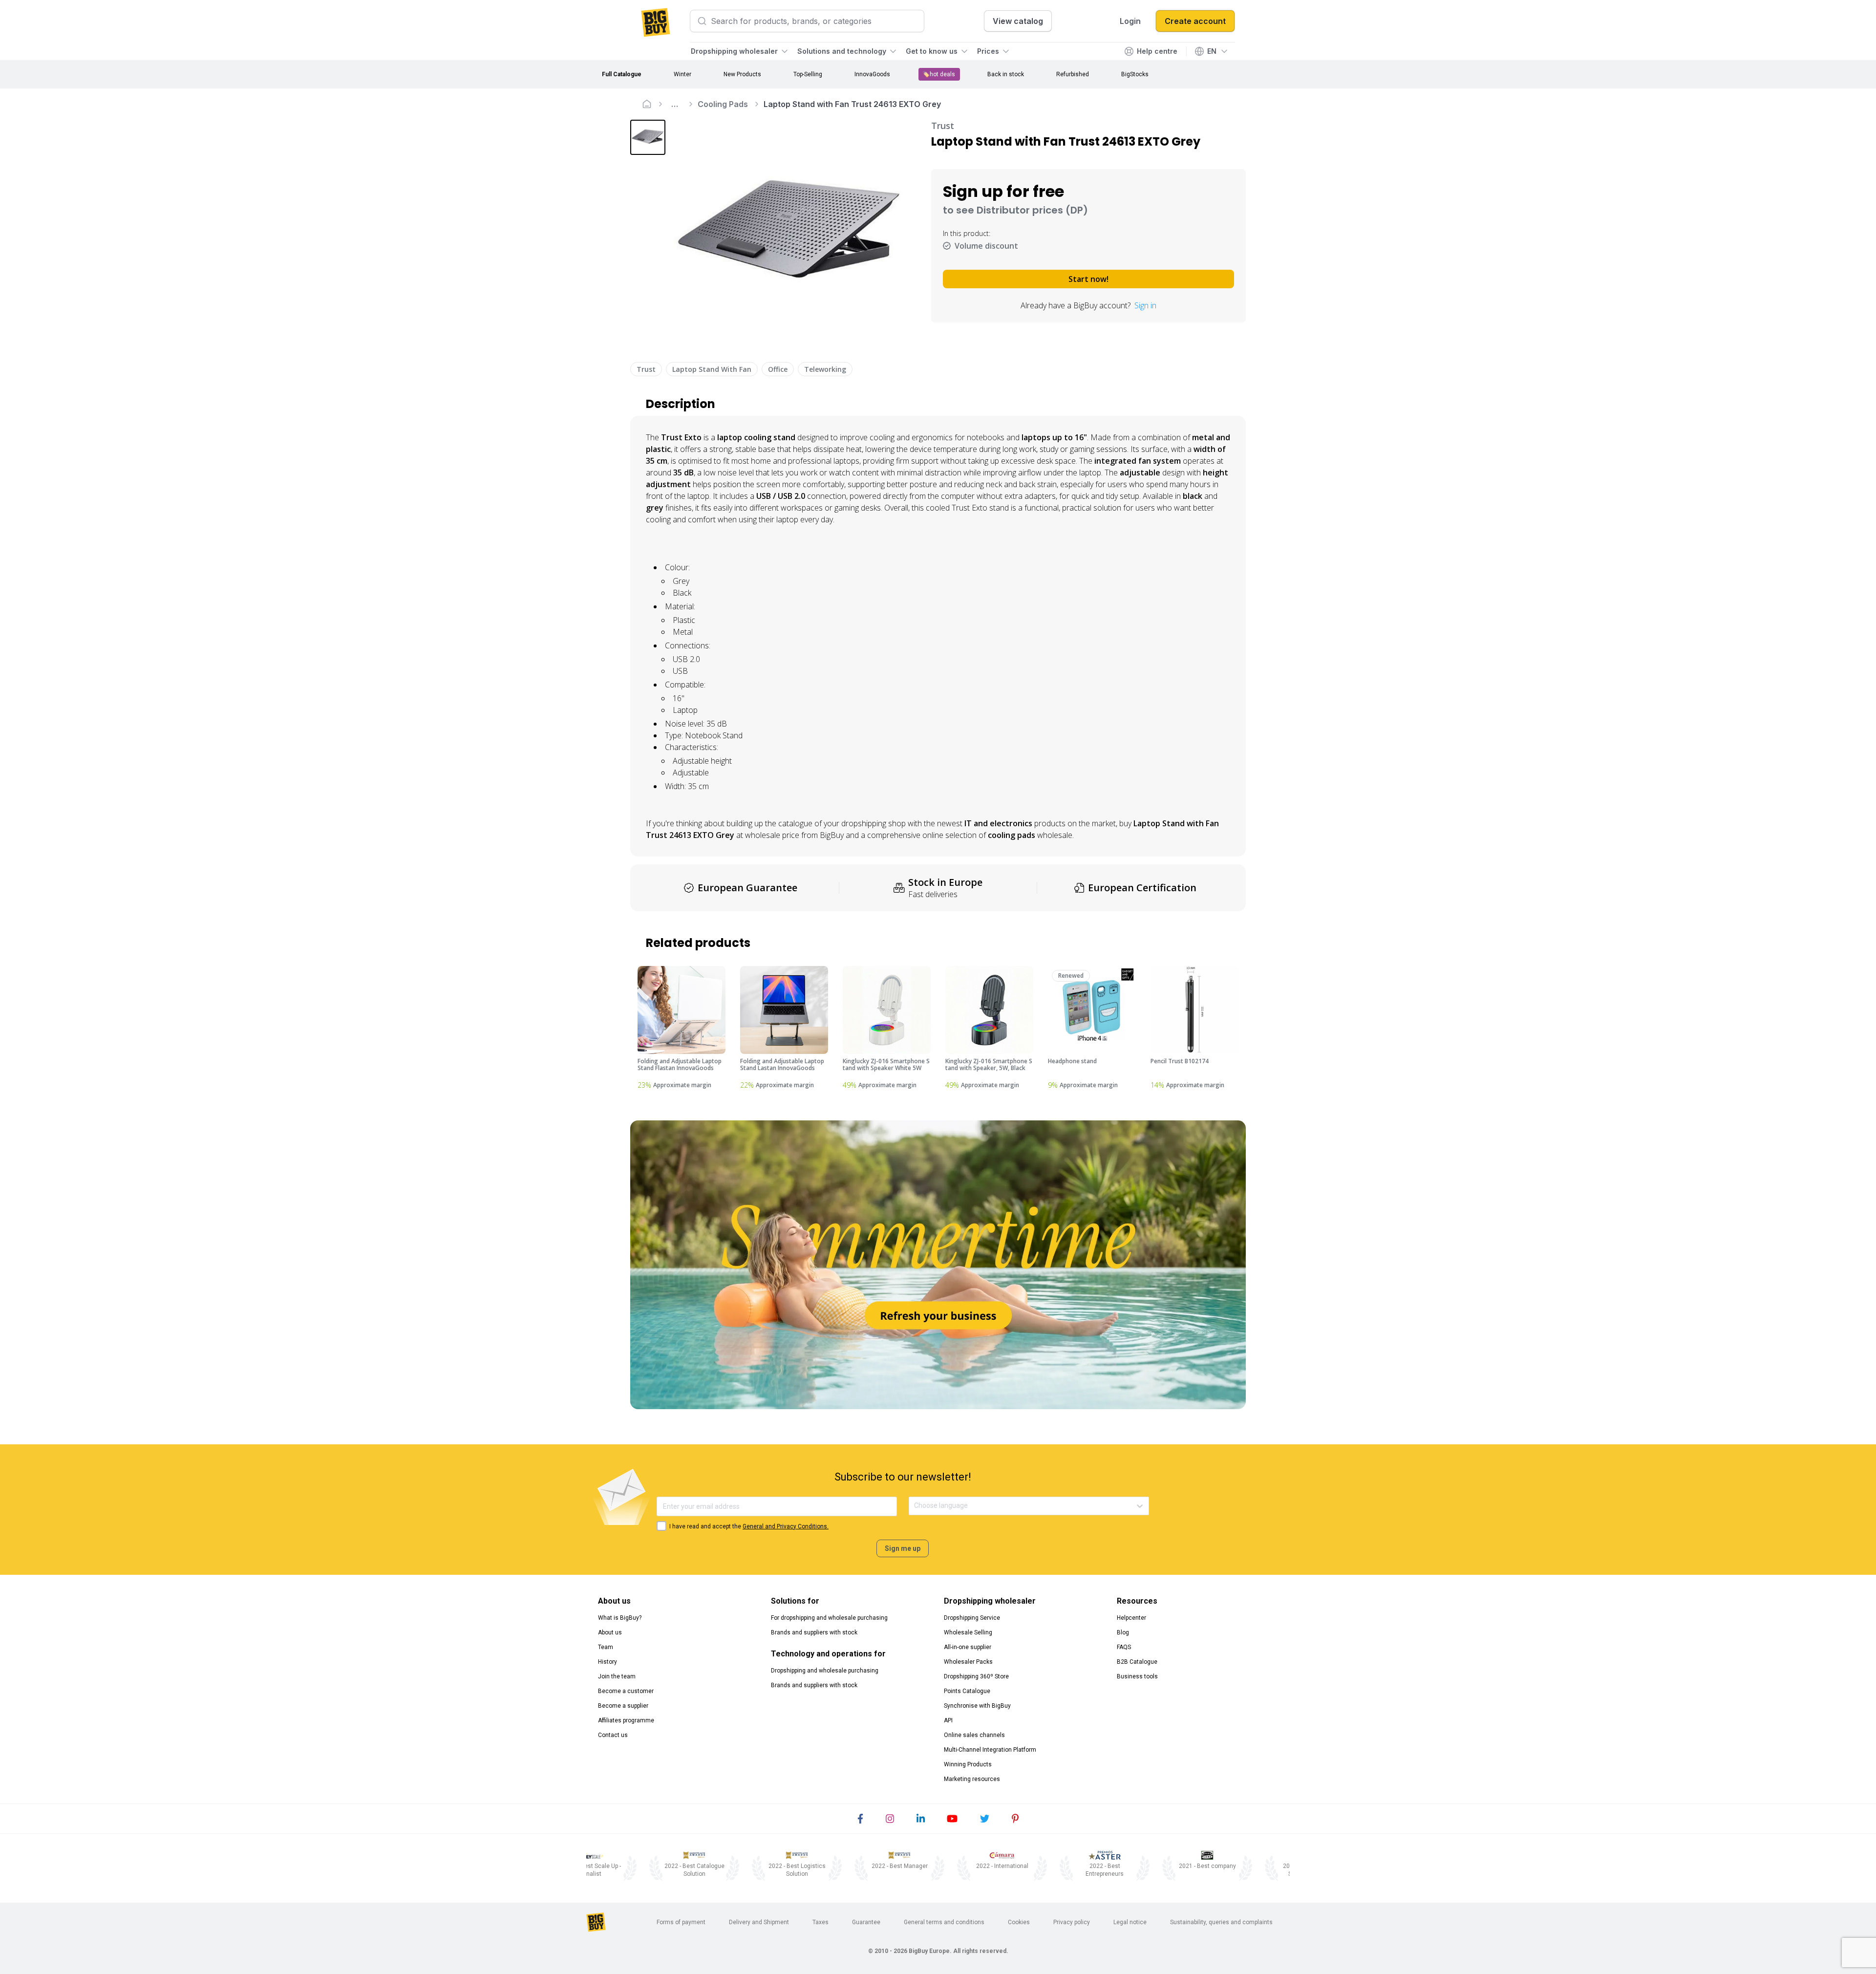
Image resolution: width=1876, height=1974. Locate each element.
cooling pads (1012, 835)
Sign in (1145, 305)
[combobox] (915, 1506)
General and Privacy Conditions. (786, 1526)
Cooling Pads (723, 104)
